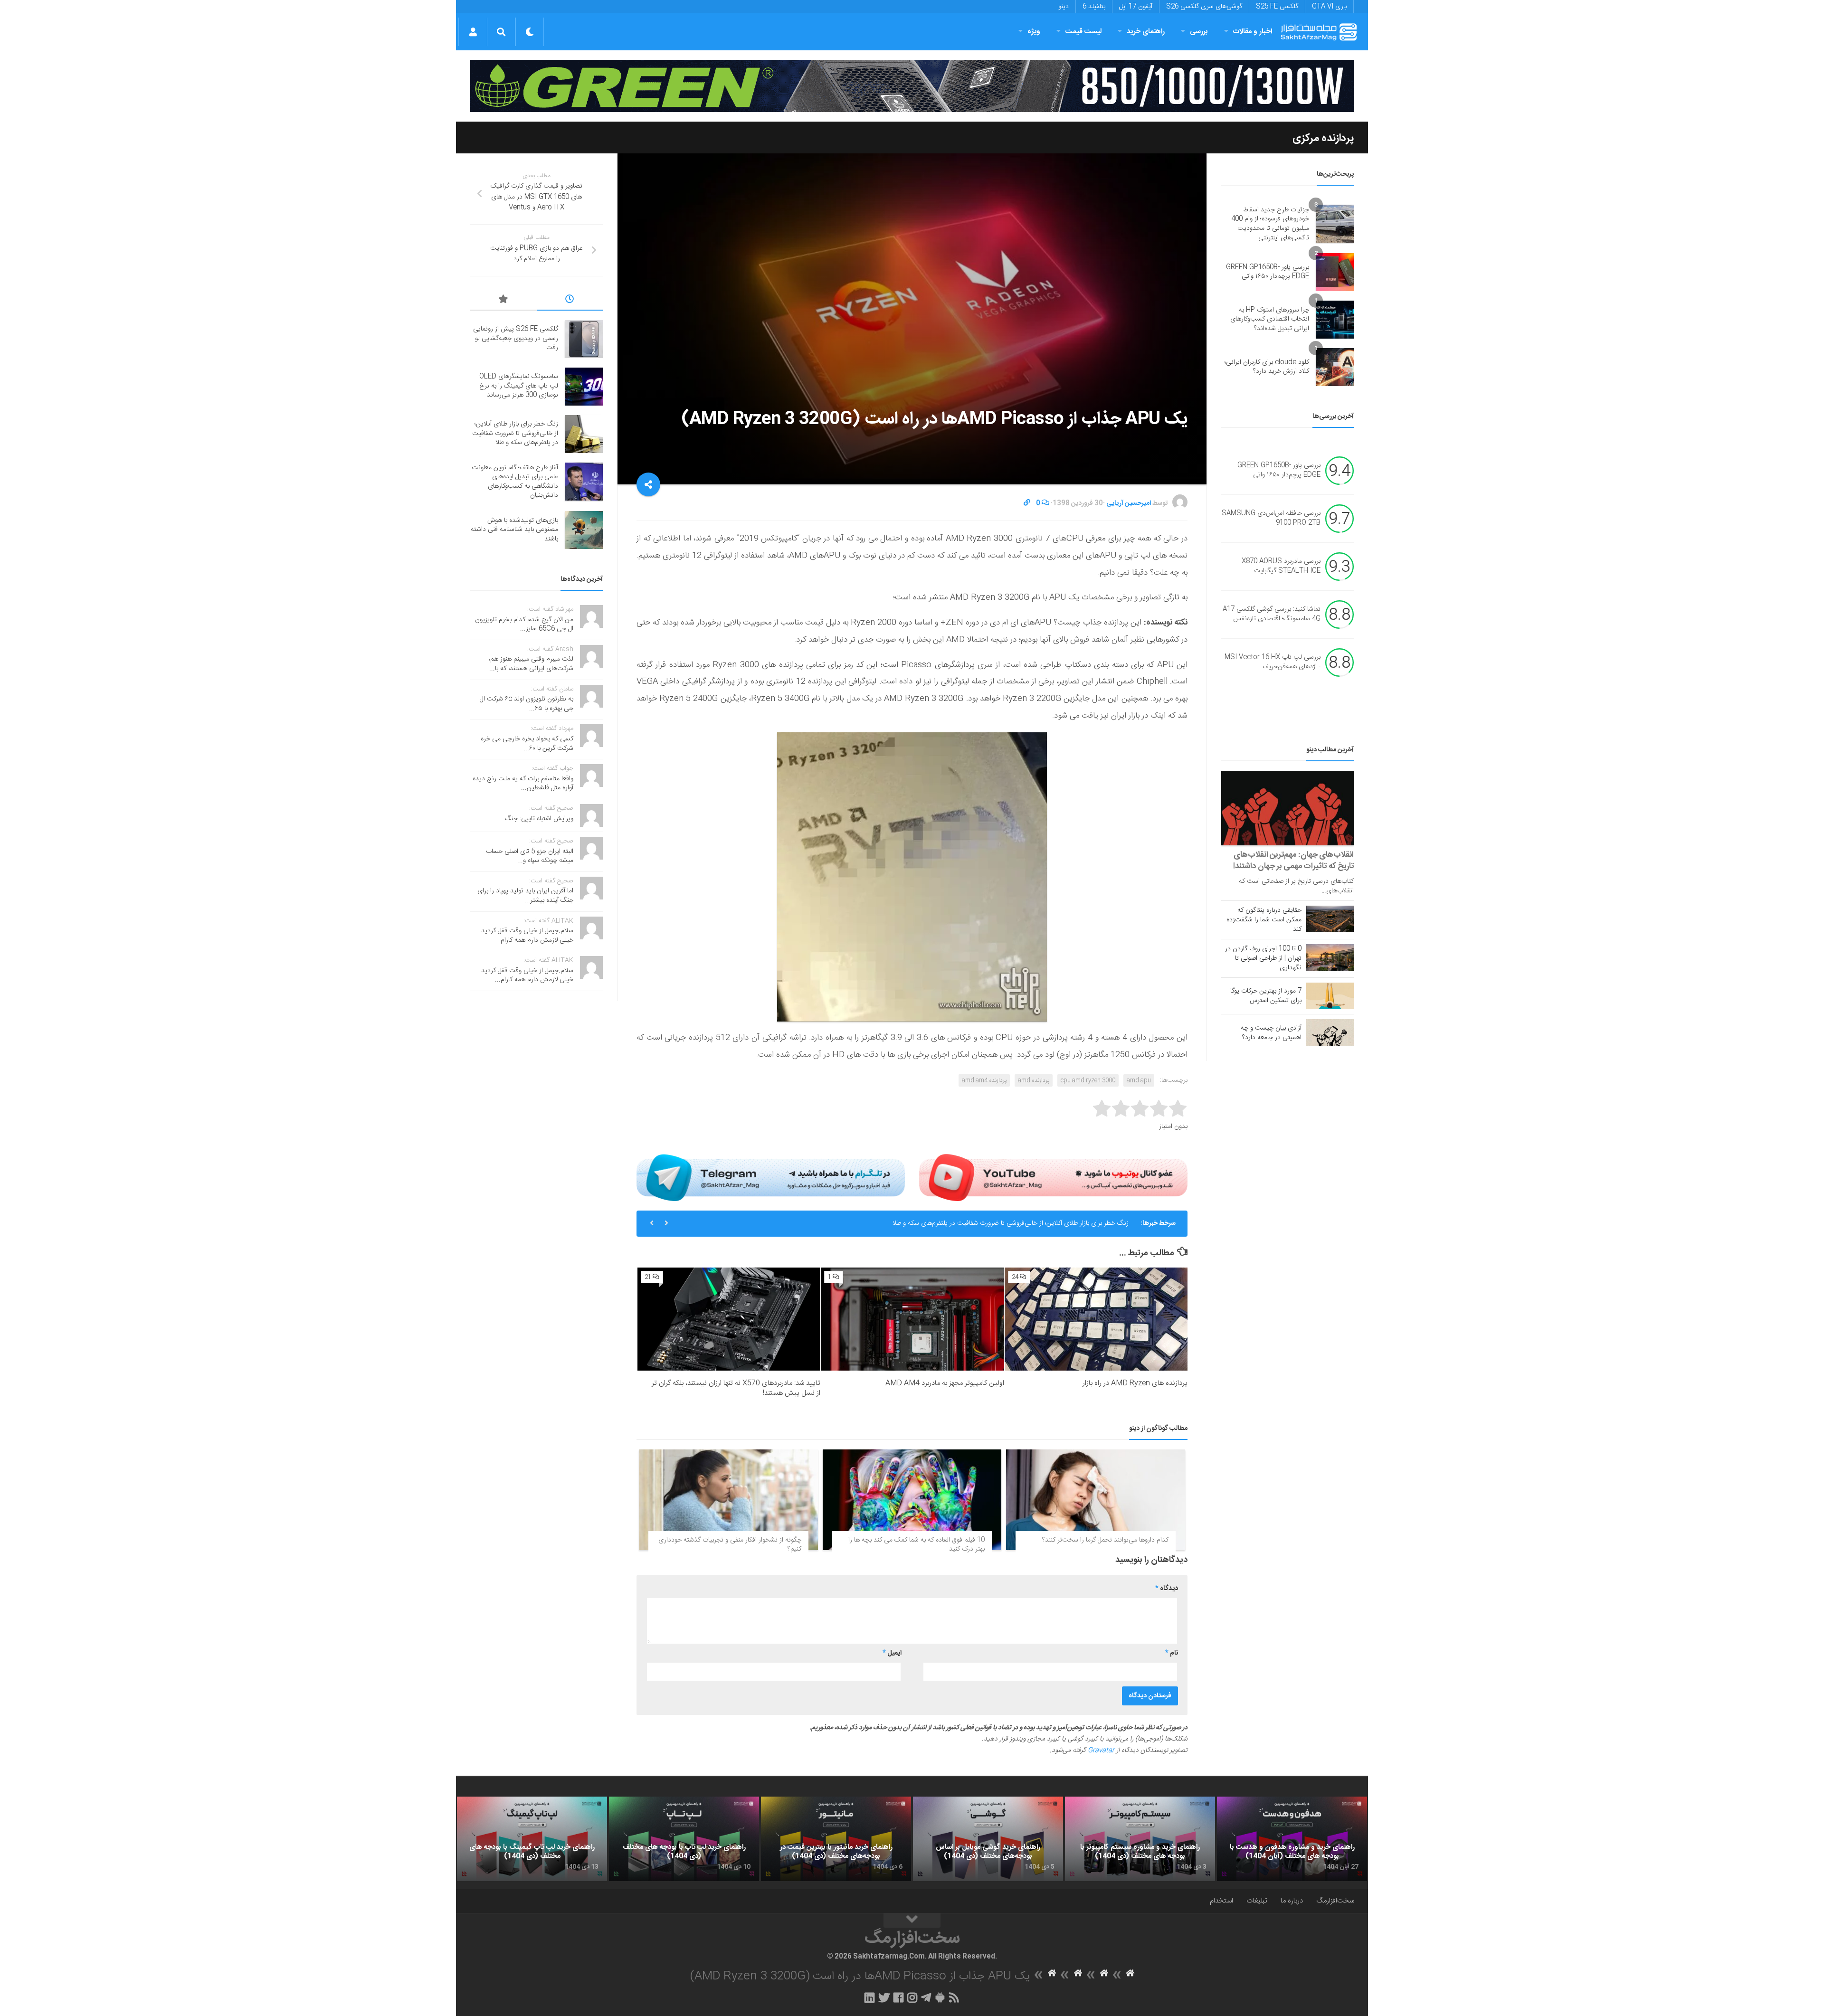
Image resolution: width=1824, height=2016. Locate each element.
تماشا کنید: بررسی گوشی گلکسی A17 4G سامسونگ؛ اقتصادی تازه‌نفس (1272, 615)
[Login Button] (473, 32)
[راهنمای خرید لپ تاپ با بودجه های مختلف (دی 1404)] (684, 1839)
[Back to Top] (912, 1921)
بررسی (1199, 32)
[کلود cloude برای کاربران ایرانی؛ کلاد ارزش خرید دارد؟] (1335, 367)
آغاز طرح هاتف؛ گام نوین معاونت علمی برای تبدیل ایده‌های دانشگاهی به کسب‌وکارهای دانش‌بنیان (1000, 1223)
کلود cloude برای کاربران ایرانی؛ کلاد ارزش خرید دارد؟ (1267, 367)
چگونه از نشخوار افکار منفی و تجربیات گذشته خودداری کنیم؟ (730, 1545)
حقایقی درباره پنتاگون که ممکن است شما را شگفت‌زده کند (1264, 920)
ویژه (1034, 32)
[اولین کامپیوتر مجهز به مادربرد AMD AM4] (912, 1319)
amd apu (1139, 1080)
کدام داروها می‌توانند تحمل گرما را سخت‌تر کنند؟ (1105, 1540)
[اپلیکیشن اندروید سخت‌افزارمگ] (940, 1997)
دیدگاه (1167, 1589)
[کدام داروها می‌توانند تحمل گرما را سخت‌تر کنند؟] (1096, 1500)
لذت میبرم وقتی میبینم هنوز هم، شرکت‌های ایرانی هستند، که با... (531, 664)
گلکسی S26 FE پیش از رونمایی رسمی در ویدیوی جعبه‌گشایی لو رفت (516, 338)
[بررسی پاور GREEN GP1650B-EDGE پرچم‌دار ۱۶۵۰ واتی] (1335, 272)
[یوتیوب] (1053, 1177)
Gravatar (1101, 1751)
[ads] (912, 86)
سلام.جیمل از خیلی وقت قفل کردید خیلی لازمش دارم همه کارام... (527, 936)
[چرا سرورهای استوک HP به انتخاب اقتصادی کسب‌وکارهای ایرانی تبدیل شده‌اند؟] (1335, 320)
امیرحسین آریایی (1129, 503)
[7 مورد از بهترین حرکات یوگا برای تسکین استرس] (1330, 996)
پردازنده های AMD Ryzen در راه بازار (1135, 1383)
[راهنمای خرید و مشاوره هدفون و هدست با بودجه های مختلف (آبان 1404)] (1292, 1839)
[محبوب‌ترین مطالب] (503, 301)
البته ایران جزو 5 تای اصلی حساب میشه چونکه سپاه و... (530, 856)
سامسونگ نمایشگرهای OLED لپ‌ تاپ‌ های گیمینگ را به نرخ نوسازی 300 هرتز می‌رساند (519, 386)
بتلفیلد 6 (1094, 7)
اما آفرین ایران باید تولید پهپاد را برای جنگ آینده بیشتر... (525, 896)
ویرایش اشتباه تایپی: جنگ (539, 819)
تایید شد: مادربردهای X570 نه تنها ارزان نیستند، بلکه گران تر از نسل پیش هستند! (736, 1388)
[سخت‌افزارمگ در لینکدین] (869, 1997)
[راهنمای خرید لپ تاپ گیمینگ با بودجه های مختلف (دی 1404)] (532, 1839)
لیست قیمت (1083, 32)
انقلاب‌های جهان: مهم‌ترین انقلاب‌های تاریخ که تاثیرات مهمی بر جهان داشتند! (1293, 861)
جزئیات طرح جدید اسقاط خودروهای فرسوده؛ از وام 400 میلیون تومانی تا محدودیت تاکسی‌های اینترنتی (1270, 224)
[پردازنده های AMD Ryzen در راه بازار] (1096, 1319)
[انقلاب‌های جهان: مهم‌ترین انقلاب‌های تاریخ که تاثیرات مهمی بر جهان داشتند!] (1287, 808)
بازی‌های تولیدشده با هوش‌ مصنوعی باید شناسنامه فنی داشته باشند (514, 530)
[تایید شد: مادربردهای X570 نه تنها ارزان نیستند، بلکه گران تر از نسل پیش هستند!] (729, 1319)
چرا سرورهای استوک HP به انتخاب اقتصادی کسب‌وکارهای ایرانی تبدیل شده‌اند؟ (1270, 319)
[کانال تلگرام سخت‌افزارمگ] (926, 1997)
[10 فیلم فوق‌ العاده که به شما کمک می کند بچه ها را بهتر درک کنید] (912, 1500)
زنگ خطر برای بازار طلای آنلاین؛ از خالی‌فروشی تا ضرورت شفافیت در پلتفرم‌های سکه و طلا (515, 433)
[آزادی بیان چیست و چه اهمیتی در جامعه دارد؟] (1330, 1032)
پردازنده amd (1034, 1080)
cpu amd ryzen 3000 (1088, 1080)
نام (1172, 1653)
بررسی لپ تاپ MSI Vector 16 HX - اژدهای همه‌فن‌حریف (1273, 663)
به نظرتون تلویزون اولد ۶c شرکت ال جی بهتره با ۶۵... (527, 704)
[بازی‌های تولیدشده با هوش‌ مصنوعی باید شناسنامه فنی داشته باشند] (584, 530)
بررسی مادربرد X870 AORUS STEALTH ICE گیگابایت (1281, 567)
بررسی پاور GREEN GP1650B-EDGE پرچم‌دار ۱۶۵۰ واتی (1268, 272)
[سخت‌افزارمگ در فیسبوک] (898, 1997)
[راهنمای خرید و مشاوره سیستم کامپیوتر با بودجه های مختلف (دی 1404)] (1140, 1839)
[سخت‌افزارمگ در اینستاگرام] (912, 1997)
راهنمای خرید (1146, 32)
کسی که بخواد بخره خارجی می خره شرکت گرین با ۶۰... (527, 744)
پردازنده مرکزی (1323, 138)
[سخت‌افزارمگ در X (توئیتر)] (884, 1997)
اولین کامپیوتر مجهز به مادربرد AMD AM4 (945, 1383)
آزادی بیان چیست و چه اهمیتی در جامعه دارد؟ (1271, 1033)
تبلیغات (1257, 1901)
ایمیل (892, 1653)
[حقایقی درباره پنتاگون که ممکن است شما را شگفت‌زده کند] (1330, 919)
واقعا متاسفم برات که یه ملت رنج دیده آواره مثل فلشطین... (523, 784)
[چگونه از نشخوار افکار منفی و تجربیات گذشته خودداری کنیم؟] (728, 1500)
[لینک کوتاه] (1027, 503)
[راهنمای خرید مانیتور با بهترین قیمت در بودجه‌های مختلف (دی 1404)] (836, 1839)
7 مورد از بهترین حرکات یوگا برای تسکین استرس (1266, 996)
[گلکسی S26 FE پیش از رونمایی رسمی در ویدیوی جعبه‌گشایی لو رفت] (584, 339)
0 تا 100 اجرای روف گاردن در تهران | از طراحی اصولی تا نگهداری (1263, 958)
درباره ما (1292, 1901)
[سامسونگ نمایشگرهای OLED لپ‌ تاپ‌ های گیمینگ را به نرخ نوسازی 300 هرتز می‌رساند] (584, 387)
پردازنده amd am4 (984, 1080)
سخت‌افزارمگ (1335, 1901)
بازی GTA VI (1329, 7)
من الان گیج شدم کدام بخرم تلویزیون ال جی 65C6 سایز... (524, 625)
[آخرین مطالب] (570, 301)
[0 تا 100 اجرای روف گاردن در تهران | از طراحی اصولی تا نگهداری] (1330, 957)
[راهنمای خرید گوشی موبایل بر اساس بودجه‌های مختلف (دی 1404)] (988, 1839)
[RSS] (954, 1997)
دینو (1064, 7)
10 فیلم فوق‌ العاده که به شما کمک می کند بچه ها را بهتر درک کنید (917, 1545)
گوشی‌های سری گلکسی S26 (1204, 7)
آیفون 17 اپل (1136, 7)
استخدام (1221, 1901)
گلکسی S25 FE (1277, 7)
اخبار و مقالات (1253, 32)
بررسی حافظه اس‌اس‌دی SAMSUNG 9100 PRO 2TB (1271, 519)
